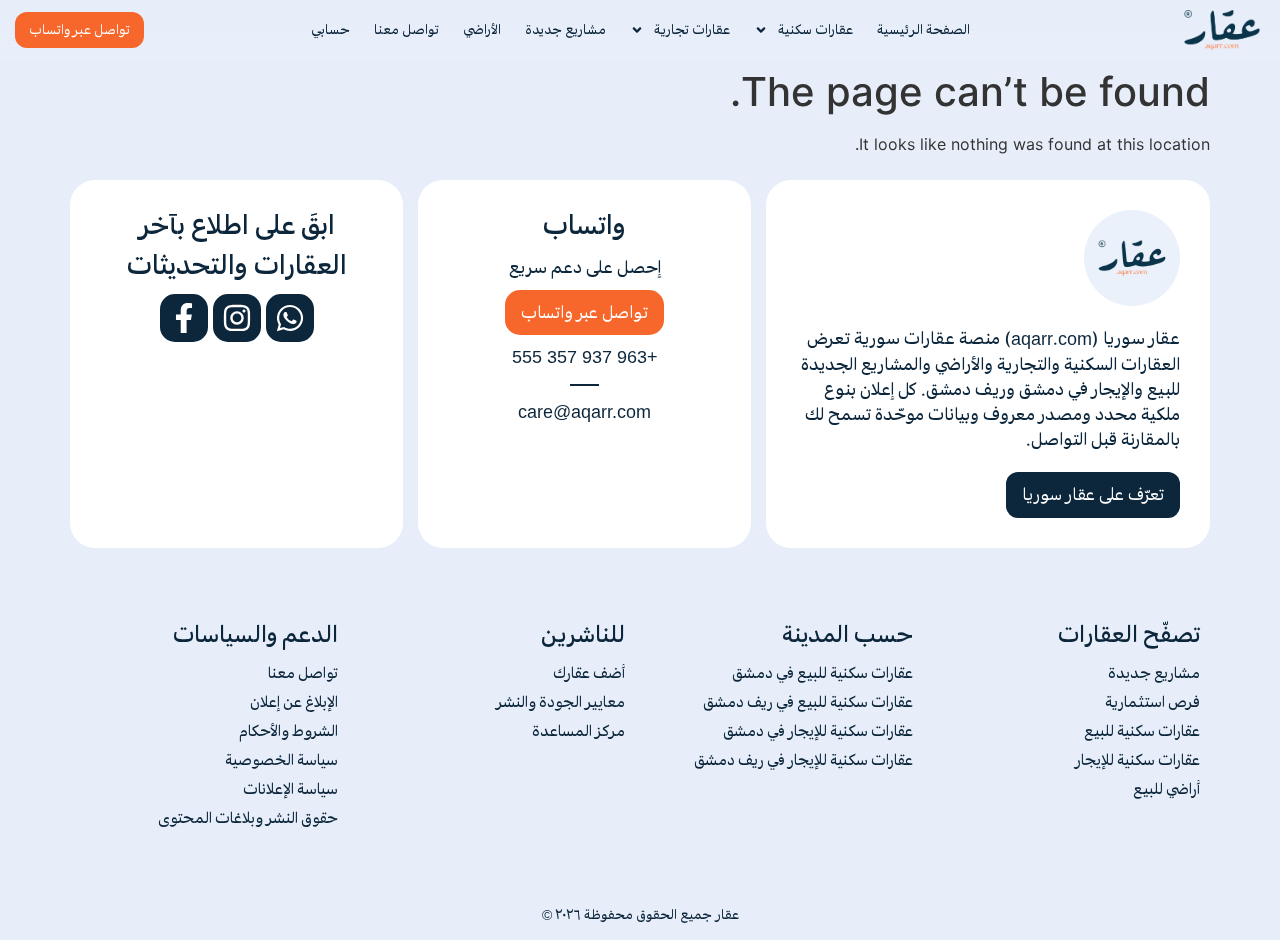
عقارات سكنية (815, 29)
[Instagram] (237, 318)
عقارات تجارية (692, 29)
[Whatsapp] (290, 318)
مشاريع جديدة (565, 29)
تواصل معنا (406, 29)
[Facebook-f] (184, 318)
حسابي (330, 29)
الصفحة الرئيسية (923, 29)
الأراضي (482, 29)
